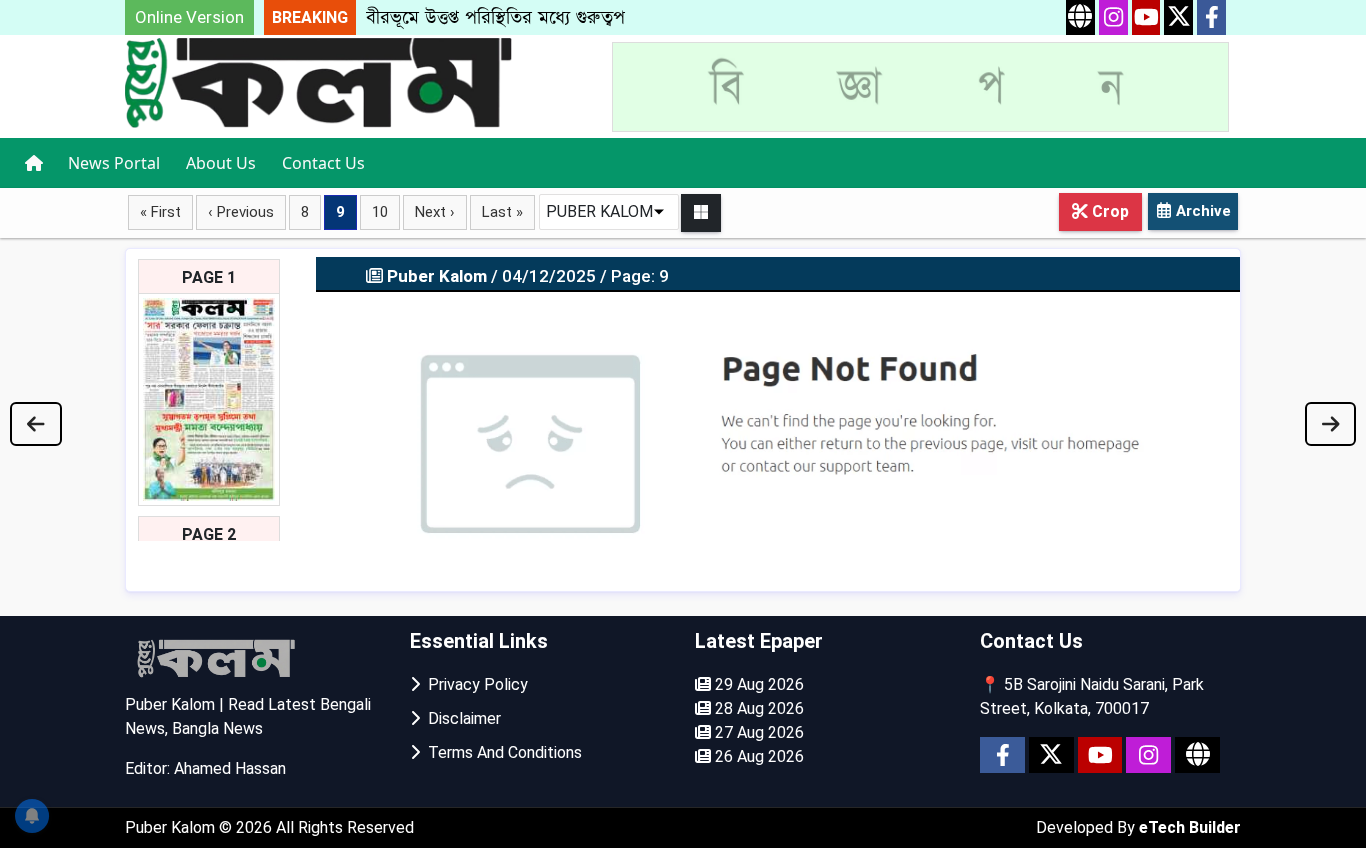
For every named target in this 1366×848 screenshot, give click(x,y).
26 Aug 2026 (757, 756)
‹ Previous (241, 212)
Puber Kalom (172, 827)
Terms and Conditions (501, 752)
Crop (1108, 211)
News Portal (114, 163)
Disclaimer (460, 718)
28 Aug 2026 (757, 708)
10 (380, 212)
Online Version (189, 17)
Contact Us (323, 163)
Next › (435, 212)
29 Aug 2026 (757, 684)
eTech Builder (1190, 827)
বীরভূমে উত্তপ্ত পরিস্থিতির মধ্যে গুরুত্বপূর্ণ (500, 17)
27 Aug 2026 (757, 732)
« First (160, 212)
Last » (502, 212)
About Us (221, 163)
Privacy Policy (474, 684)
